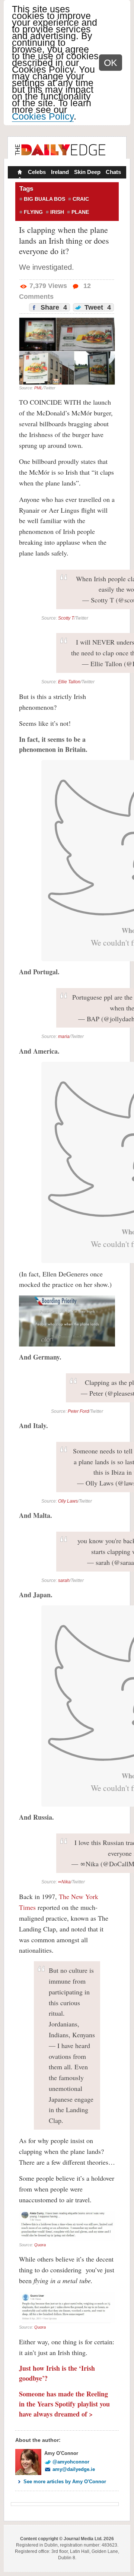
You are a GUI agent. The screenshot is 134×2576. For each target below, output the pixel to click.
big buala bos (44, 199)
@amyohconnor (71, 2462)
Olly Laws (68, 1501)
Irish (57, 212)
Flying (33, 212)
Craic (81, 199)
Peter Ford (78, 1411)
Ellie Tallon (69, 682)
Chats (113, 172)
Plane (80, 212)
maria (64, 1037)
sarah (64, 1580)
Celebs (37, 172)
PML (38, 388)
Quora (40, 2245)
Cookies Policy (43, 116)
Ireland (60, 172)
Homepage (19, 173)
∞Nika (64, 1882)
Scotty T (66, 618)
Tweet (97, 307)
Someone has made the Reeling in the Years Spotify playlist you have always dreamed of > (64, 2404)
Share (53, 307)
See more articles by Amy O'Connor (65, 2482)
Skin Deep (87, 172)
